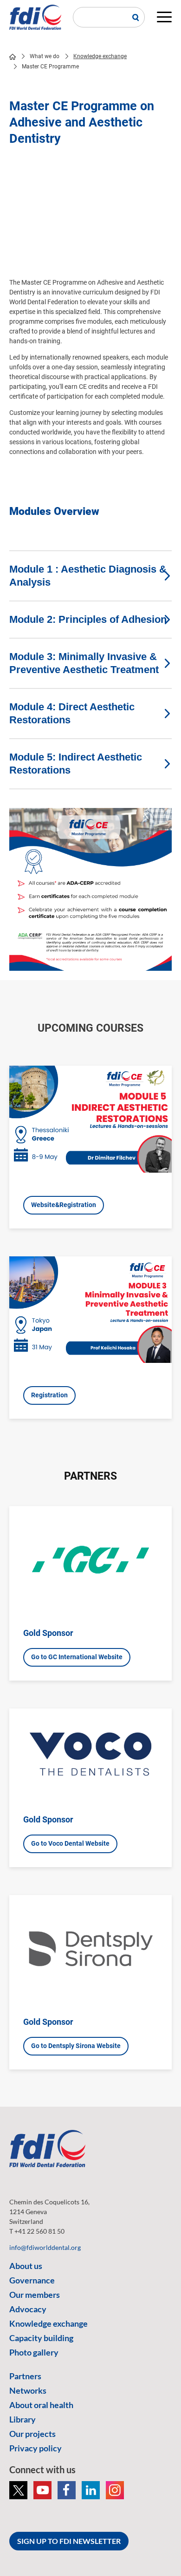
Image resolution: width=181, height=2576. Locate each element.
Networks (28, 2390)
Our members (35, 2295)
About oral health (41, 2405)
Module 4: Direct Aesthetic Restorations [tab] (72, 713)
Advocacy (28, 2309)
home (13, 57)
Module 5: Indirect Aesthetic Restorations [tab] (76, 764)
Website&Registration (64, 1205)
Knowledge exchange (100, 56)
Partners (25, 2376)
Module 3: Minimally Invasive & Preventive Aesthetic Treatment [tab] (84, 663)
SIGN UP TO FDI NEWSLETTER (69, 2541)
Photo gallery (34, 2352)
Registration (49, 1395)
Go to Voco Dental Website (70, 1843)
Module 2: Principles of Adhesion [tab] (88, 619)
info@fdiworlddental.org (45, 2247)
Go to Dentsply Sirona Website (76, 2046)
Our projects (32, 2434)
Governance (32, 2280)
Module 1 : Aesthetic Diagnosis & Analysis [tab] (88, 576)
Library (23, 2419)
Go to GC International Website (77, 1657)
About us (26, 2266)
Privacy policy (36, 2448)
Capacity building (41, 2338)
